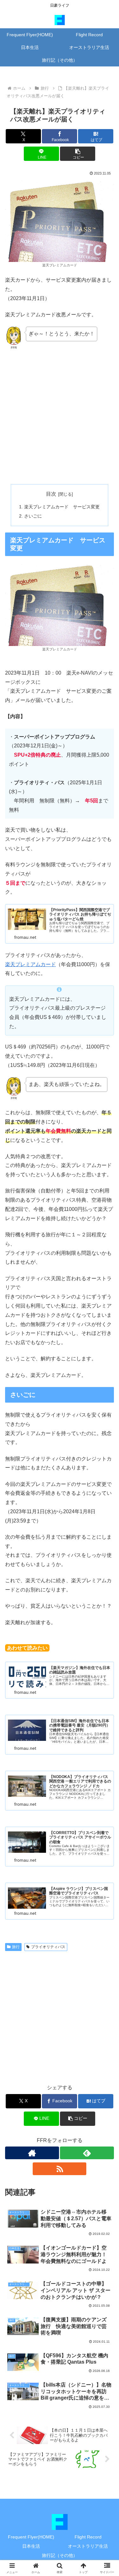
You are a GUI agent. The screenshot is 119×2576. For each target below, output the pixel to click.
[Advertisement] (60, 417)
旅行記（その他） (60, 2555)
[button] (78, 154)
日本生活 (31, 2546)
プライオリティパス (48, 1947)
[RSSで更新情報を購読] (60, 2169)
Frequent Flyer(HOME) (31, 2537)
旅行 (16, 1947)
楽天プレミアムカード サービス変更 (62, 507)
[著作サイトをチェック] (32, 2153)
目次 (51, 494)
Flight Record (88, 2537)
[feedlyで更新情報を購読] (87, 2153)
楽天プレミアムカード (30, 964)
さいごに (33, 516)
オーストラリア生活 (88, 2546)
